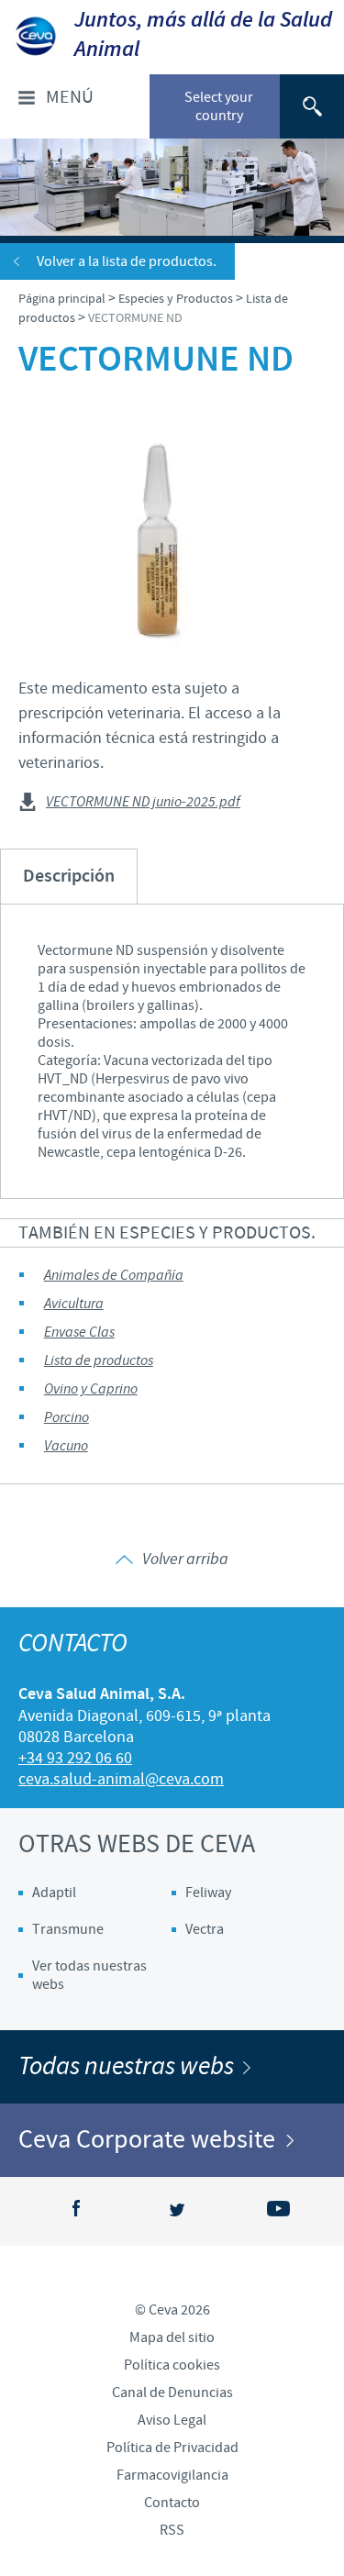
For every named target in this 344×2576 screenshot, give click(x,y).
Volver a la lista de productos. (127, 261)
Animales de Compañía (114, 1276)
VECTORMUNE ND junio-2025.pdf (143, 803)
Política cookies (172, 2365)
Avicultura (74, 1304)
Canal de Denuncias (172, 2393)
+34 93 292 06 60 (75, 1758)
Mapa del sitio (172, 2337)
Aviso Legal (172, 2420)
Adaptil (54, 1893)
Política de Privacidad (172, 2448)
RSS (172, 2530)
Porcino (67, 1418)
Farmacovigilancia (172, 2475)
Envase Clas (79, 1332)
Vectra (205, 1929)
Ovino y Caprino (91, 1389)
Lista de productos (99, 1361)
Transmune (68, 1929)
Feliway (208, 1893)
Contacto (172, 2503)
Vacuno (66, 1446)
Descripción (69, 877)
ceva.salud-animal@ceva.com (121, 1779)
